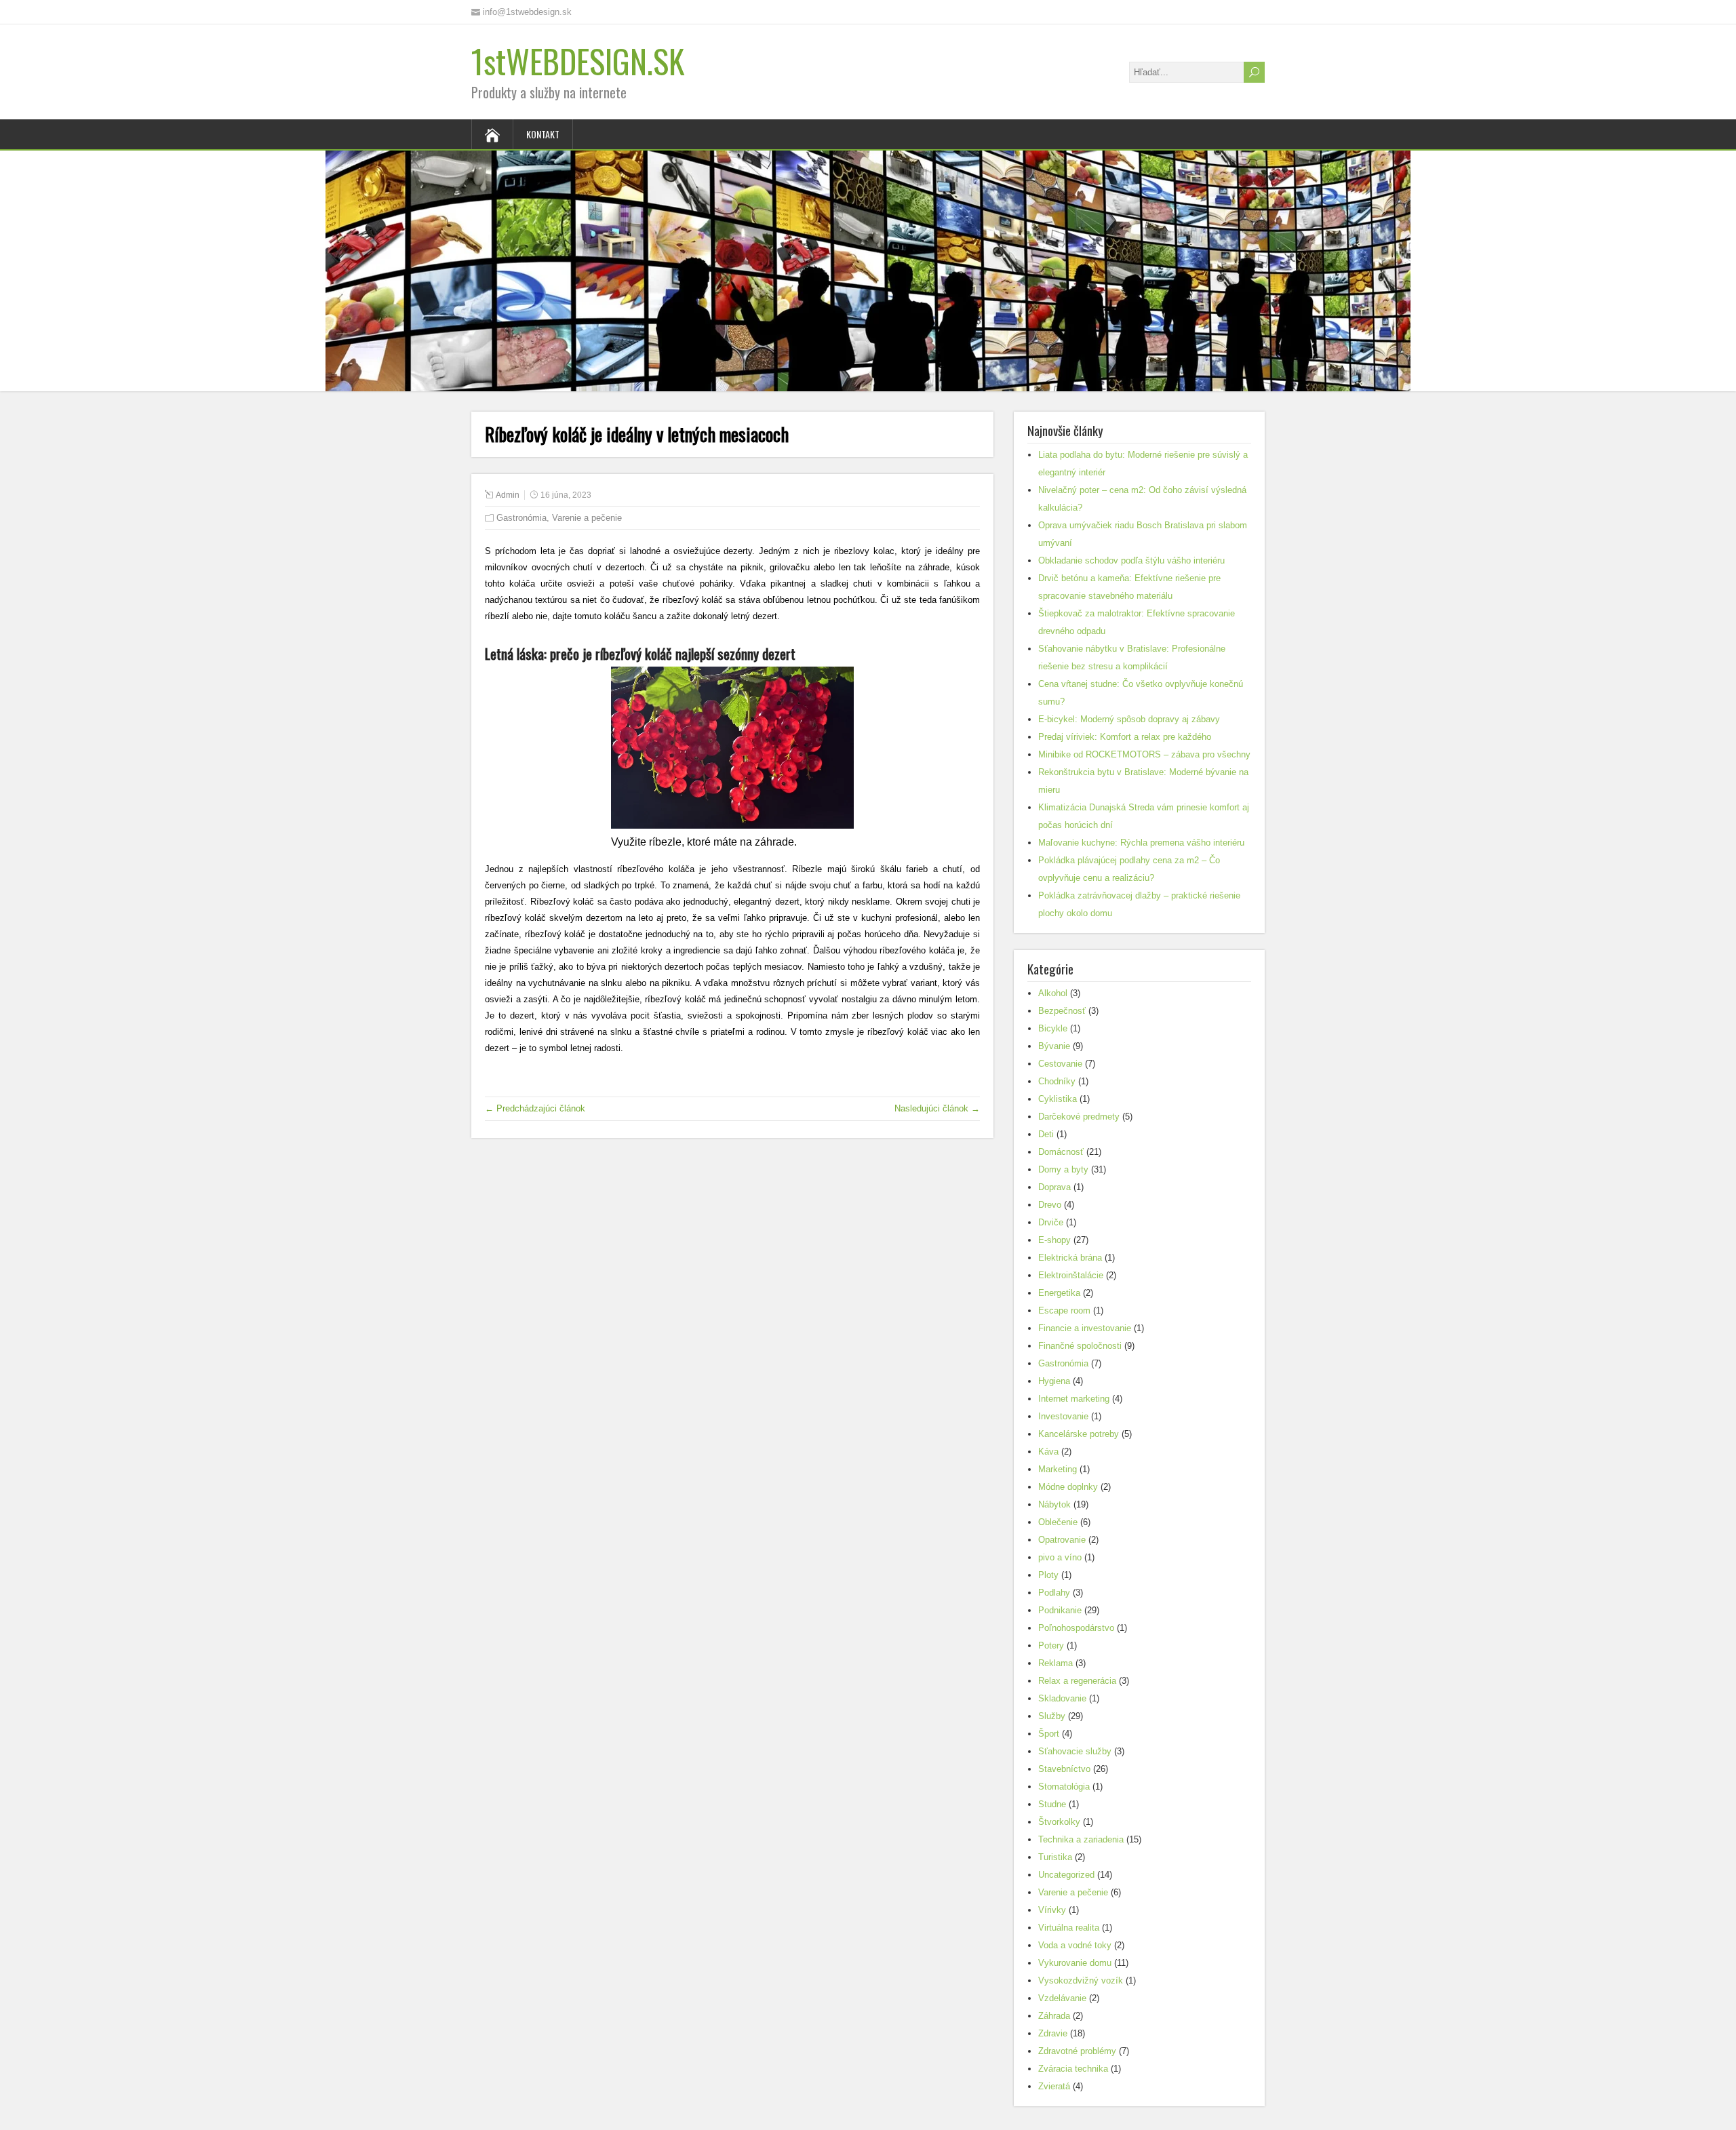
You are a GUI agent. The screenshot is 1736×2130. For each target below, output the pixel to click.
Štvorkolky (1059, 1822)
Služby (1052, 1716)
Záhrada (1054, 2016)
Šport (1049, 1734)
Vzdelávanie (1062, 1998)
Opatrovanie (1062, 1540)
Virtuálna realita (1069, 1928)
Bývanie (1054, 1046)
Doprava (1054, 1187)
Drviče (1051, 1222)
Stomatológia (1064, 1787)
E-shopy (1054, 1240)
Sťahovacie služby (1075, 1751)
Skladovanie (1062, 1698)
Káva (1048, 1452)
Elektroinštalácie (1071, 1275)
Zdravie (1053, 2033)
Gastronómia (521, 518)
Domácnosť (1061, 1152)
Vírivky (1052, 1910)
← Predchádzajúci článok (535, 1108)
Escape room (1064, 1310)
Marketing (1058, 1469)
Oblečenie (1058, 1522)
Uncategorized (1066, 1875)
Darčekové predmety (1079, 1117)
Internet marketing (1074, 1399)
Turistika (1055, 1857)
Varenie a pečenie (587, 518)
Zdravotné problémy (1077, 2051)
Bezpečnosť (1062, 1011)
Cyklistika (1058, 1099)
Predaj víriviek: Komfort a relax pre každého (1125, 737)
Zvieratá (1054, 2086)
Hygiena (1054, 1381)
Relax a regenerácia (1077, 1681)
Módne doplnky (1068, 1487)
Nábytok (1054, 1504)
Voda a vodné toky (1075, 1945)
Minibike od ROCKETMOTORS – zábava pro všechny (1144, 754)
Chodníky (1057, 1081)
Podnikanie (1060, 1610)
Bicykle (1053, 1028)
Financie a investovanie (1085, 1328)
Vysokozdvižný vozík (1081, 1980)
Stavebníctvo (1064, 1769)
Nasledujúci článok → (937, 1108)
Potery (1051, 1645)
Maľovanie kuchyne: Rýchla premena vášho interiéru (1141, 843)
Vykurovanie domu (1075, 1963)
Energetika (1059, 1293)
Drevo (1050, 1205)
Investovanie (1063, 1416)
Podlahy (1054, 1593)
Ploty (1048, 1575)
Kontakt (543, 134)
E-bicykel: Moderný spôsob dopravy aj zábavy (1129, 719)
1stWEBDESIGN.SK (578, 61)
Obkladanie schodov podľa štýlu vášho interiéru (1131, 560)
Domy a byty (1063, 1169)
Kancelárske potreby (1079, 1434)
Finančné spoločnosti (1080, 1346)
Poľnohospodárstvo (1076, 1628)
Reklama (1056, 1663)
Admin (508, 495)
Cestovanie (1060, 1064)
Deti (1046, 1134)
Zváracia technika (1073, 2069)
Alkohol (1053, 993)
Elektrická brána (1070, 1258)
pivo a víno (1060, 1557)
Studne (1052, 1804)
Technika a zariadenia (1081, 1839)
